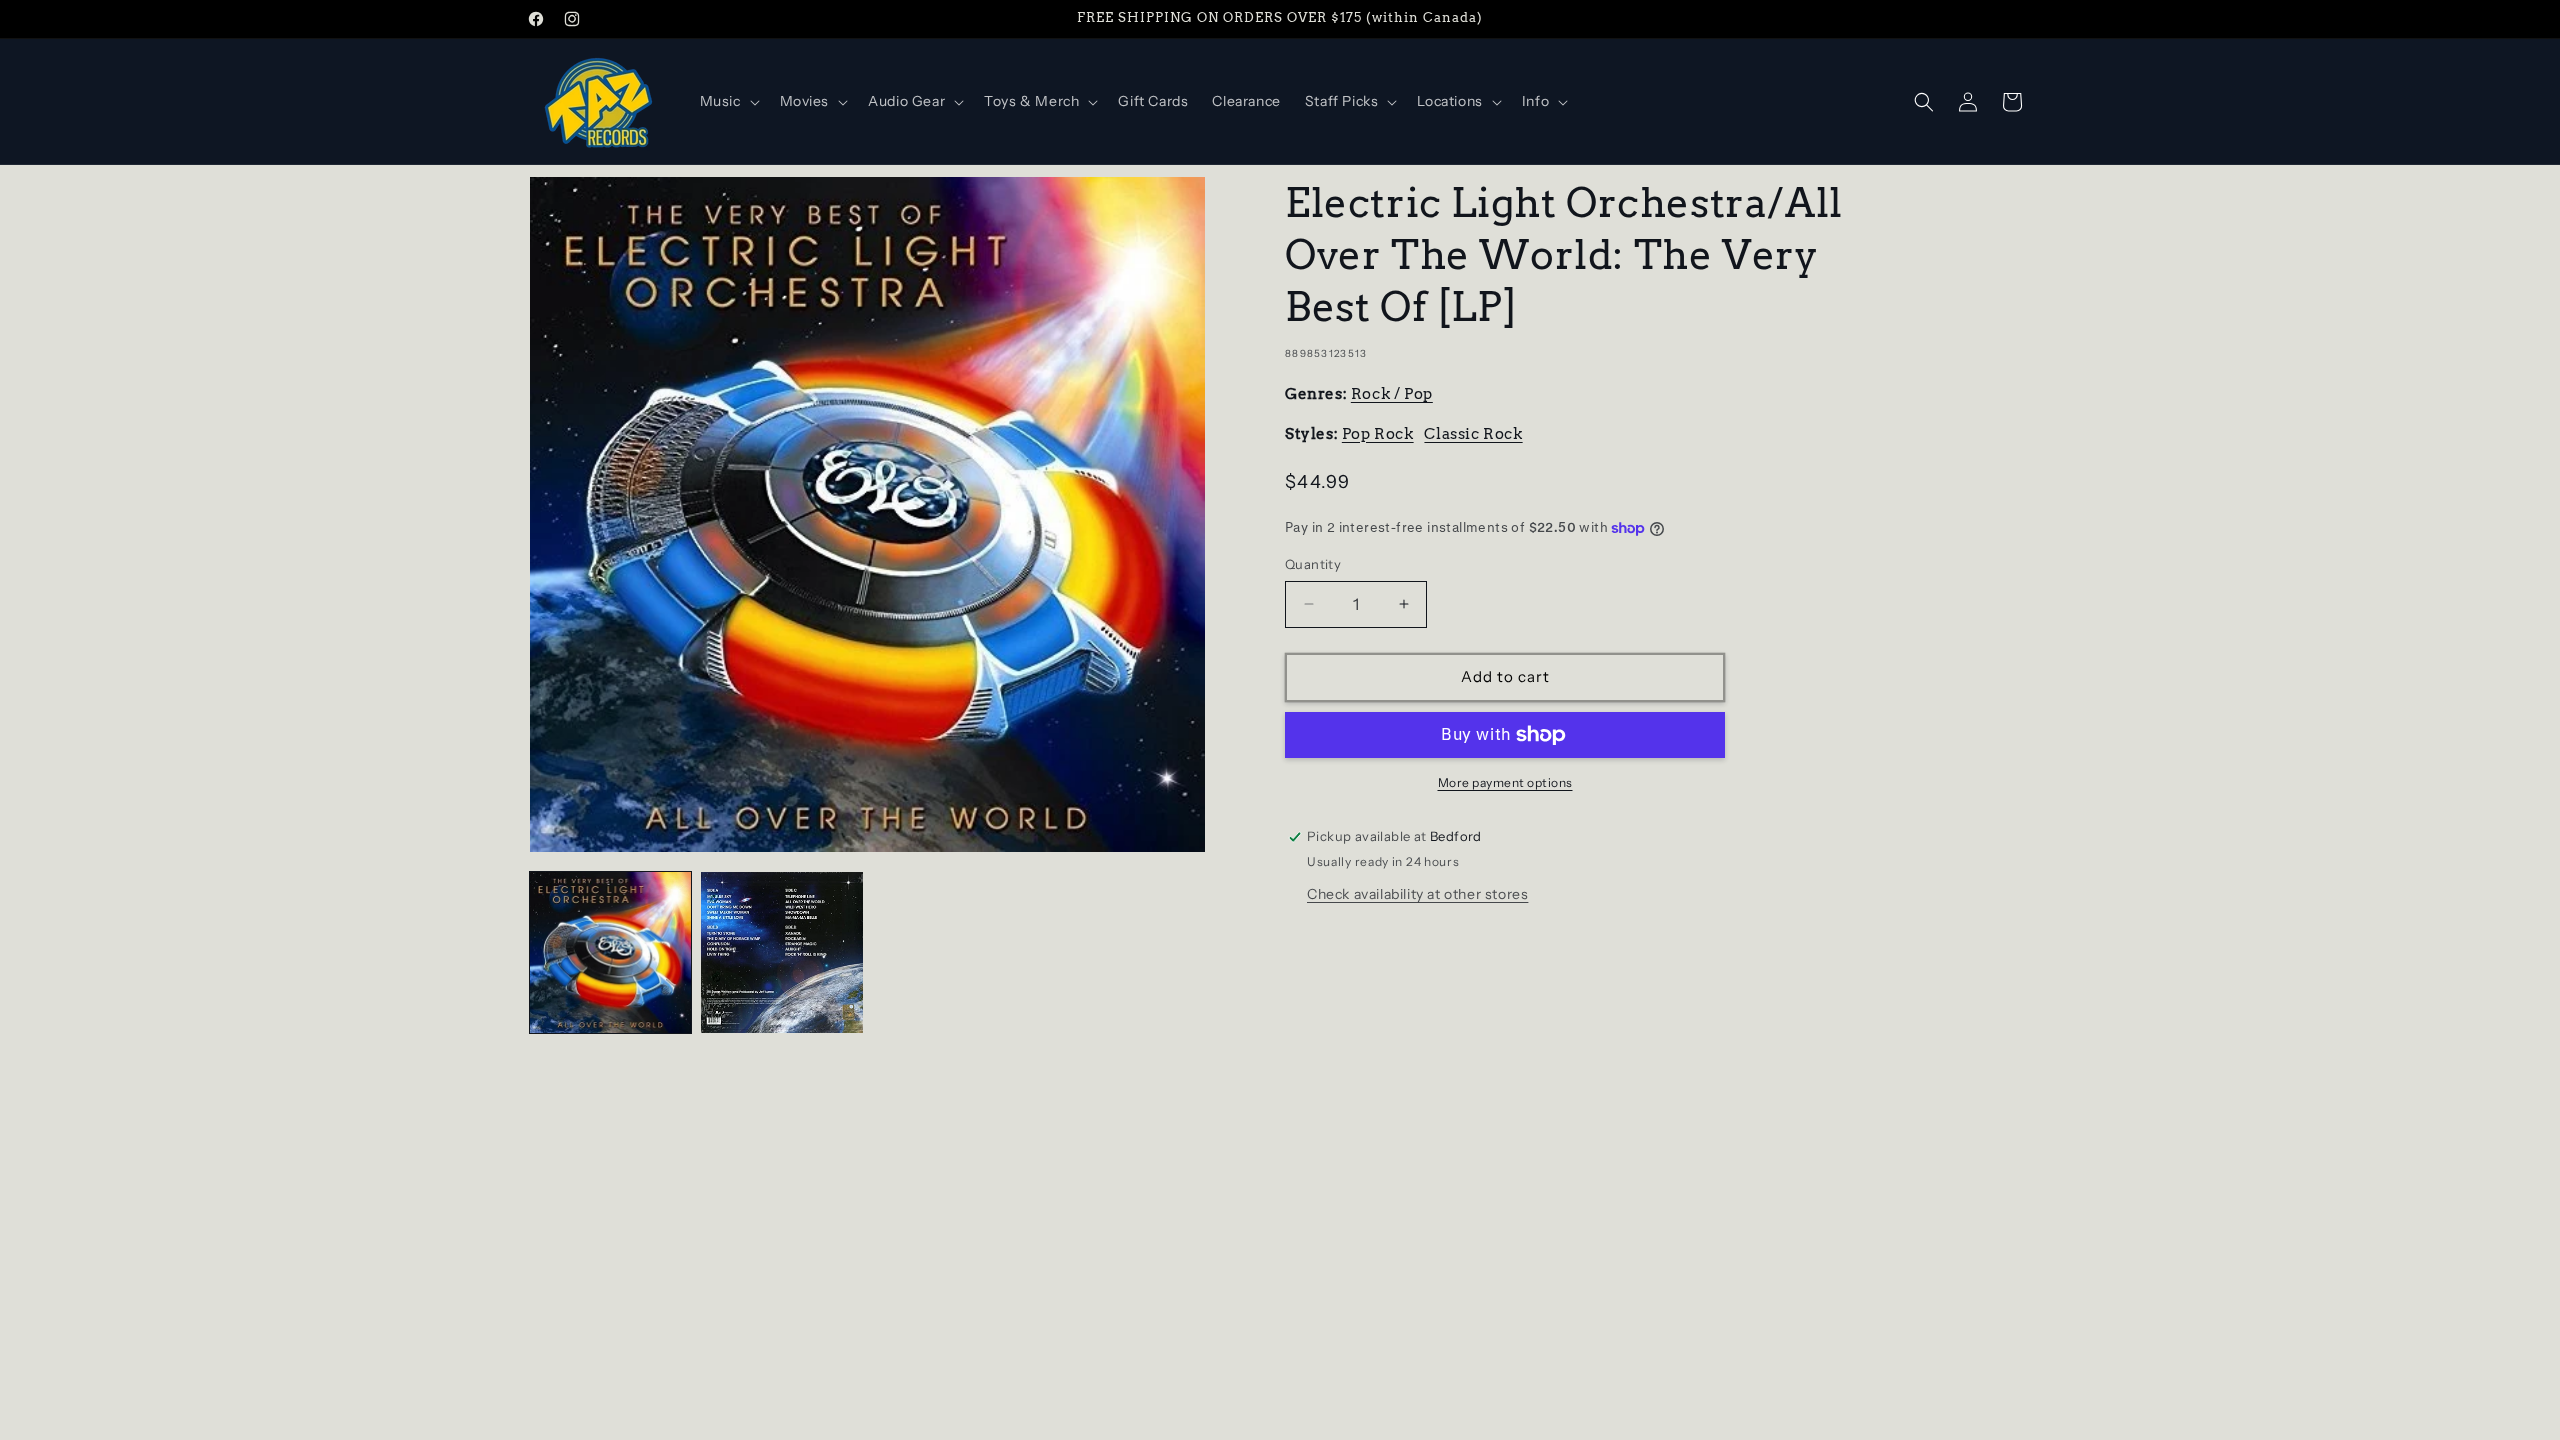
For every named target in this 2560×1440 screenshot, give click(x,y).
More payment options (1505, 782)
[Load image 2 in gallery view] (781, 952)
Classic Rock (1473, 434)
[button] (728, 101)
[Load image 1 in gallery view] (610, 952)
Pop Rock (1378, 434)
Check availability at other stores (1417, 894)
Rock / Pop (1392, 394)
